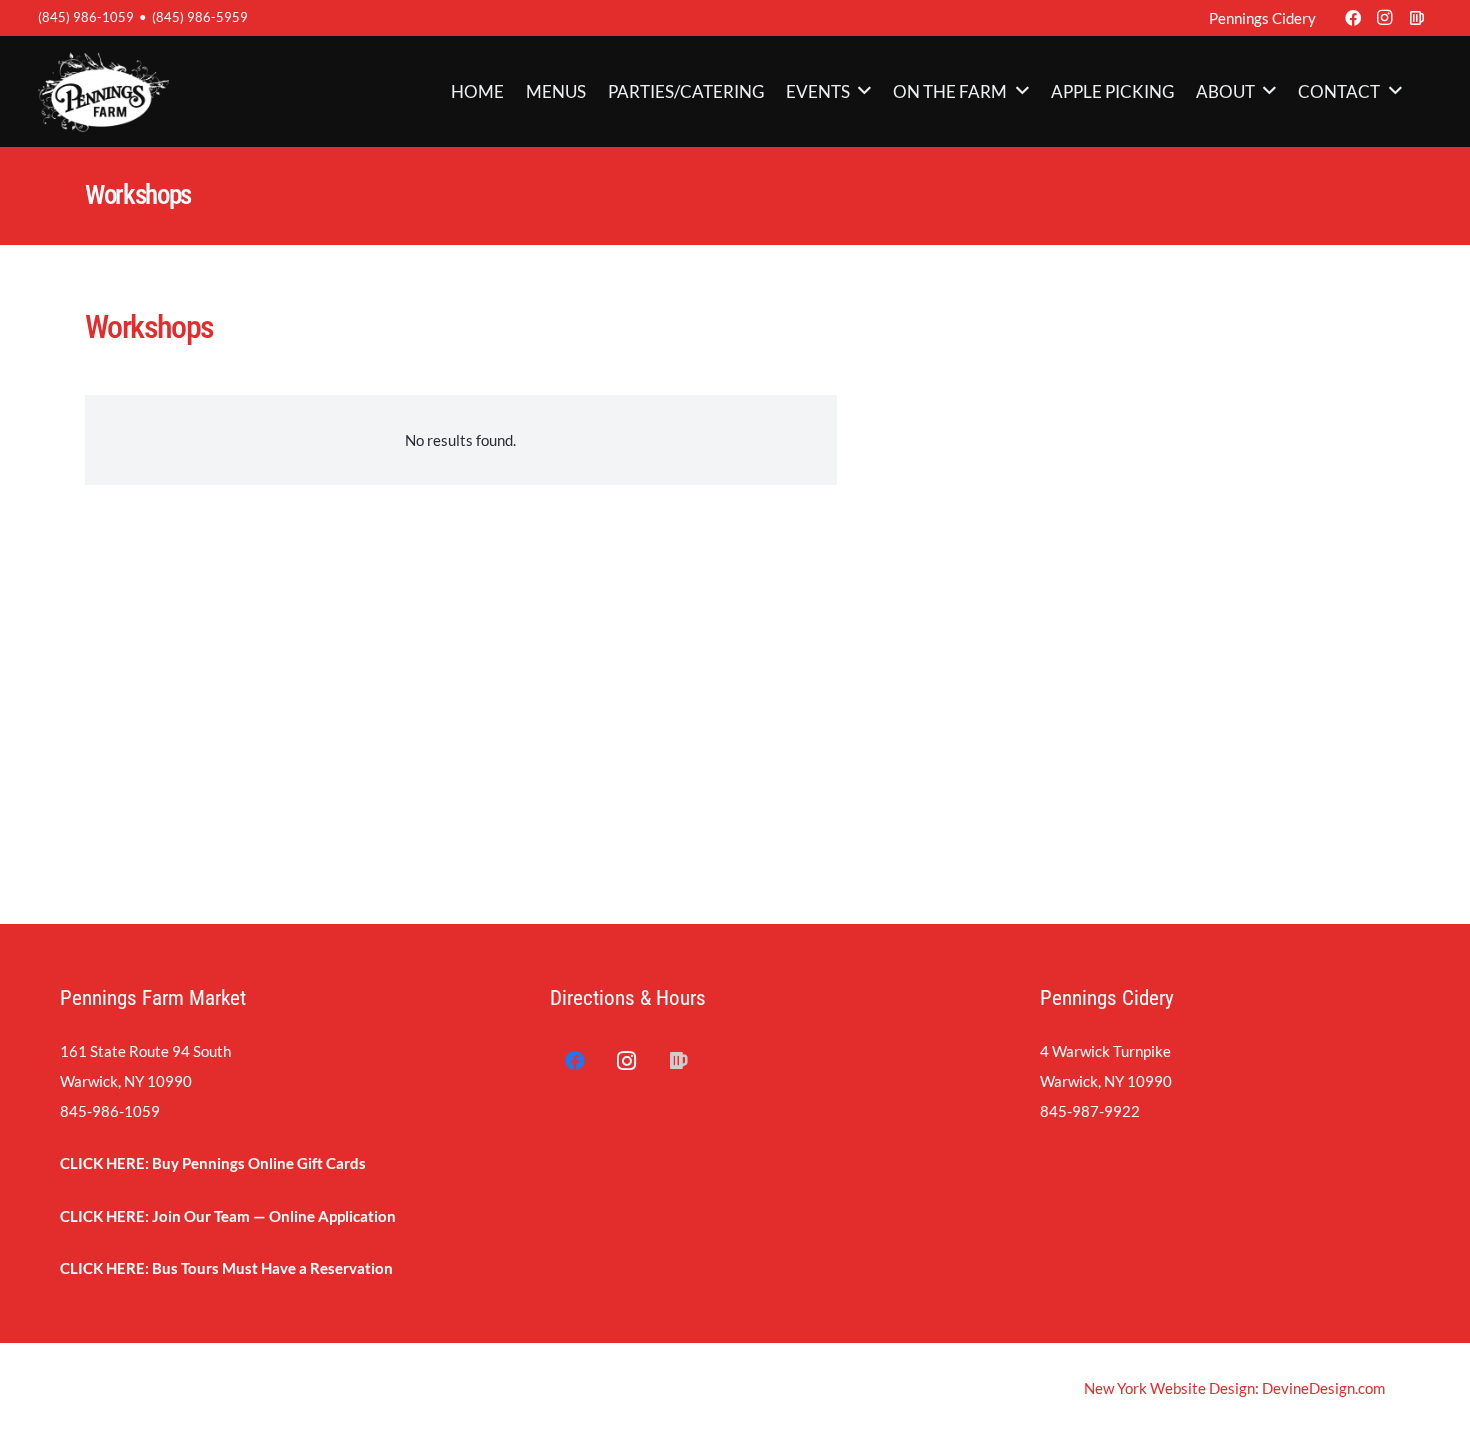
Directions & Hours (628, 998)
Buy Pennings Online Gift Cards (259, 1163)
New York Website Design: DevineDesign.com (1234, 1388)
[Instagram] (1385, 18)
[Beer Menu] (1417, 18)
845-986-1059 (110, 1111)
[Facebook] (1353, 18)
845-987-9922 (1090, 1111)
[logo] (103, 92)
